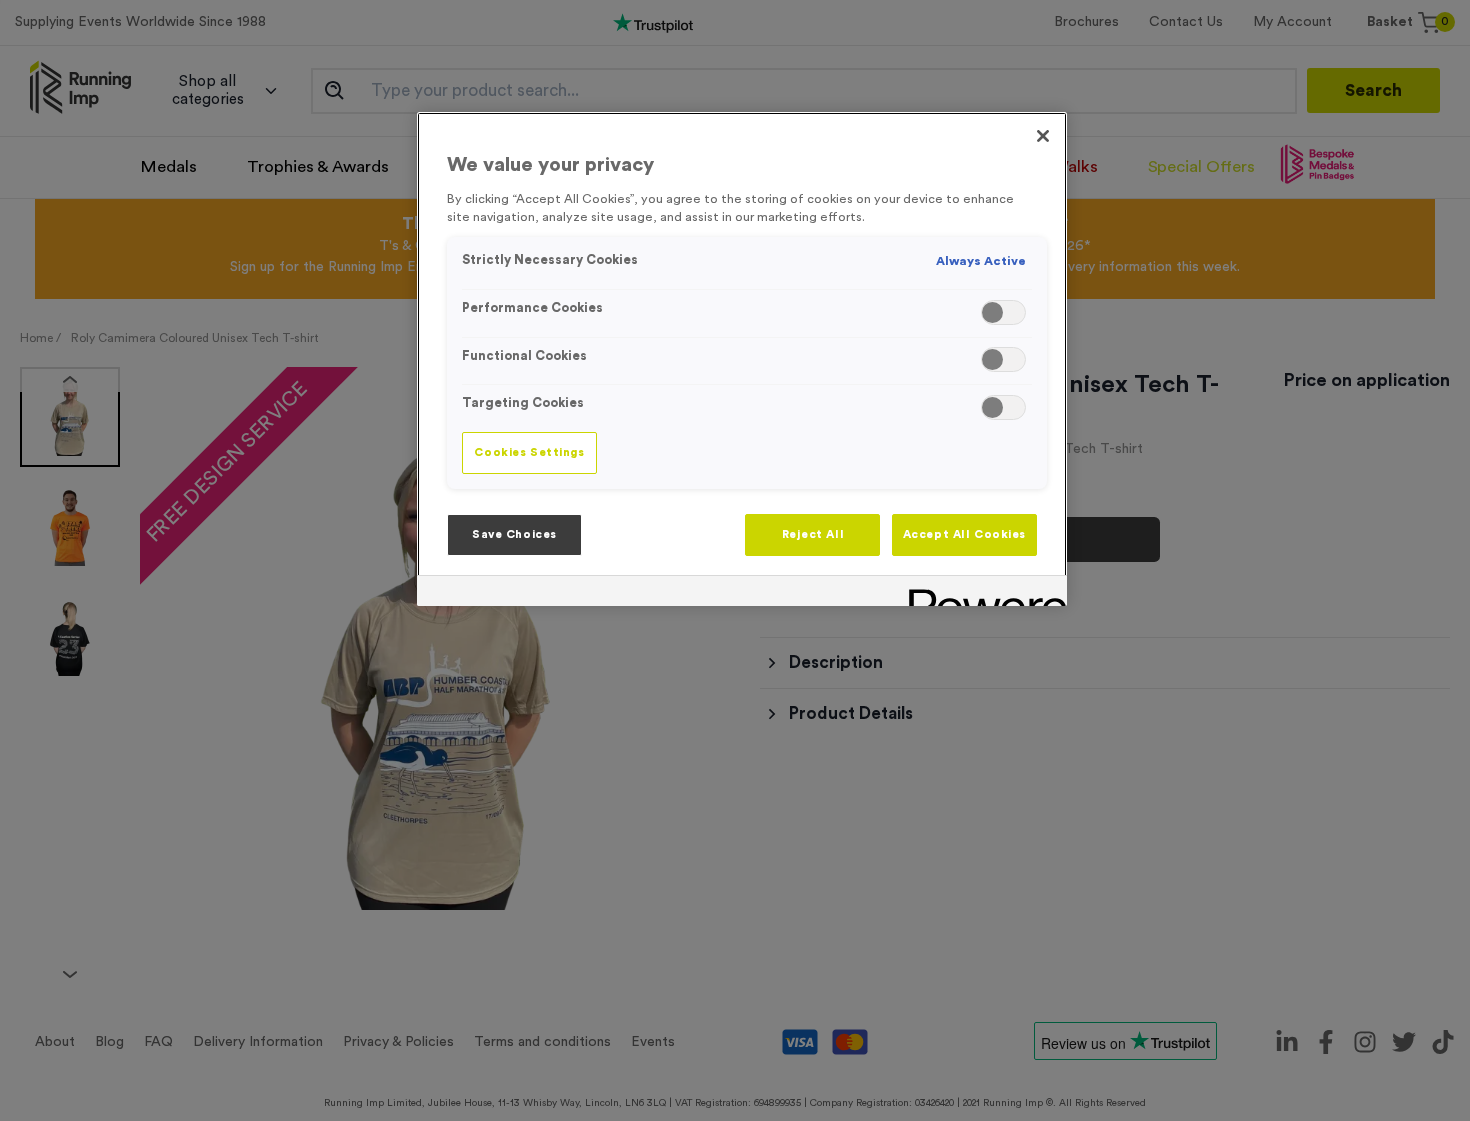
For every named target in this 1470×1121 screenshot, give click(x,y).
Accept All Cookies (964, 534)
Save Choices (514, 534)
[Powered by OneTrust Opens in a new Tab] (981, 593)
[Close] (1043, 136)
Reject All (813, 534)
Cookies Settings (529, 452)
